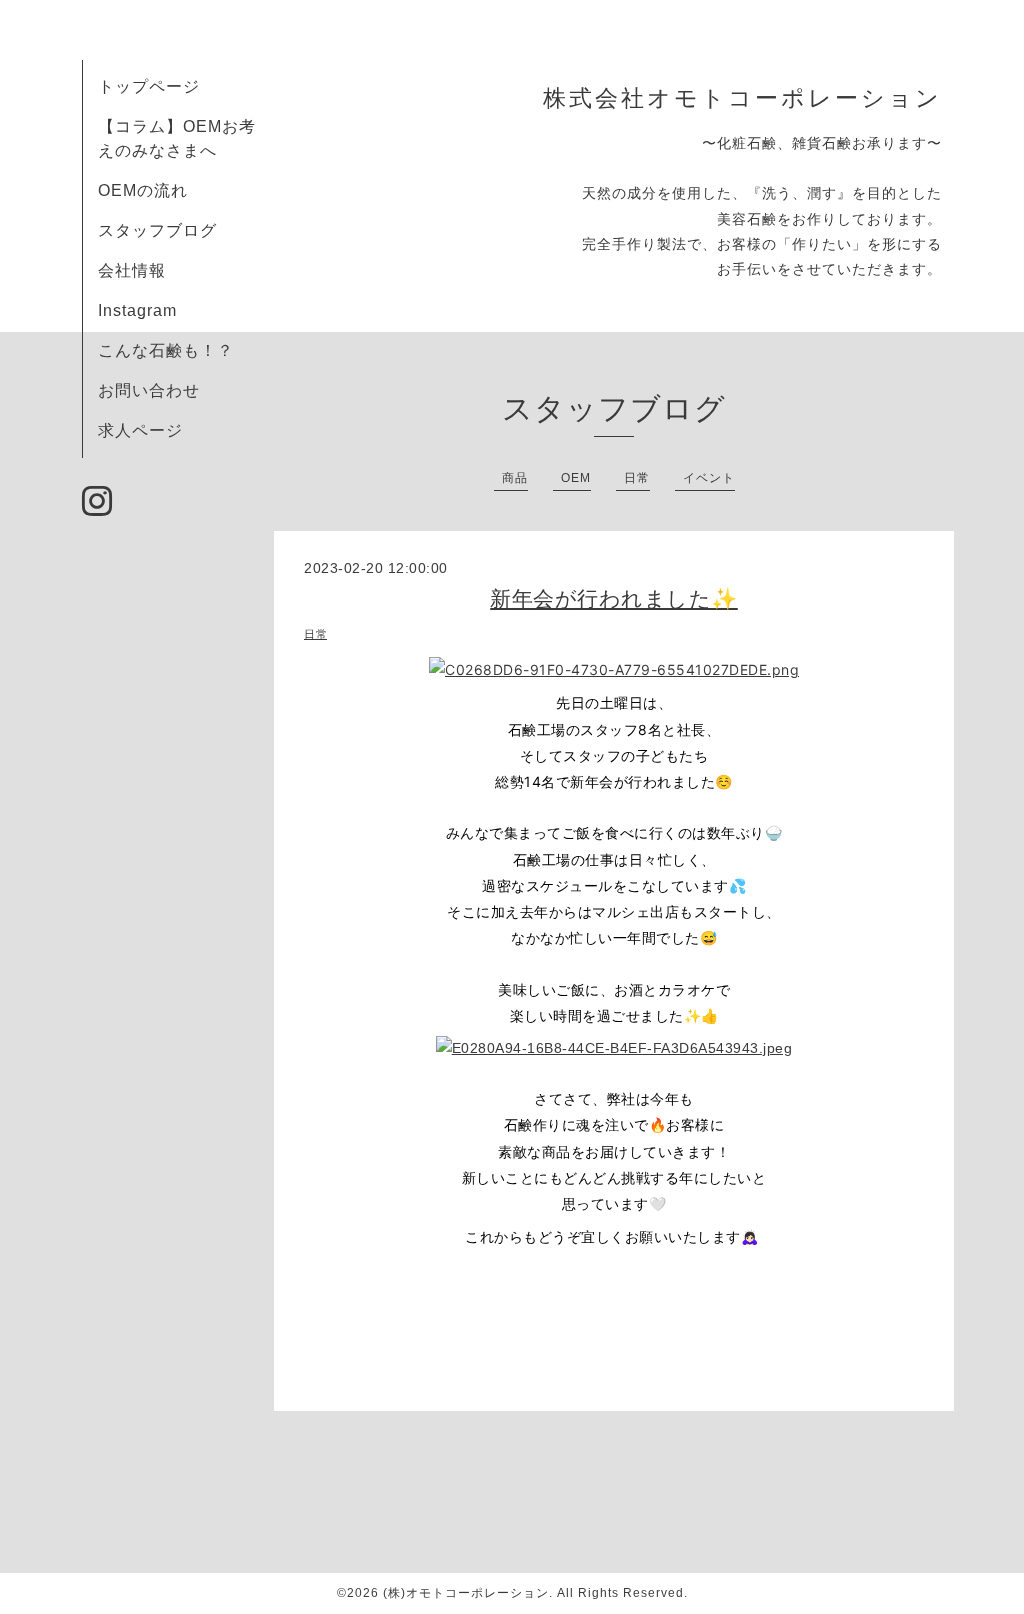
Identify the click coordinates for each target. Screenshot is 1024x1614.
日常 (637, 478)
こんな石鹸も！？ (166, 350)
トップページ (149, 86)
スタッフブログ (157, 230)
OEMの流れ (143, 190)
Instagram (137, 310)
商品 (515, 478)
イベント (709, 478)
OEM (576, 478)
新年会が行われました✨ (614, 598)
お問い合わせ (149, 390)
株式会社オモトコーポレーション (742, 98)
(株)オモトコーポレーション (466, 1593)
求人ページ (140, 430)
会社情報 (132, 270)
